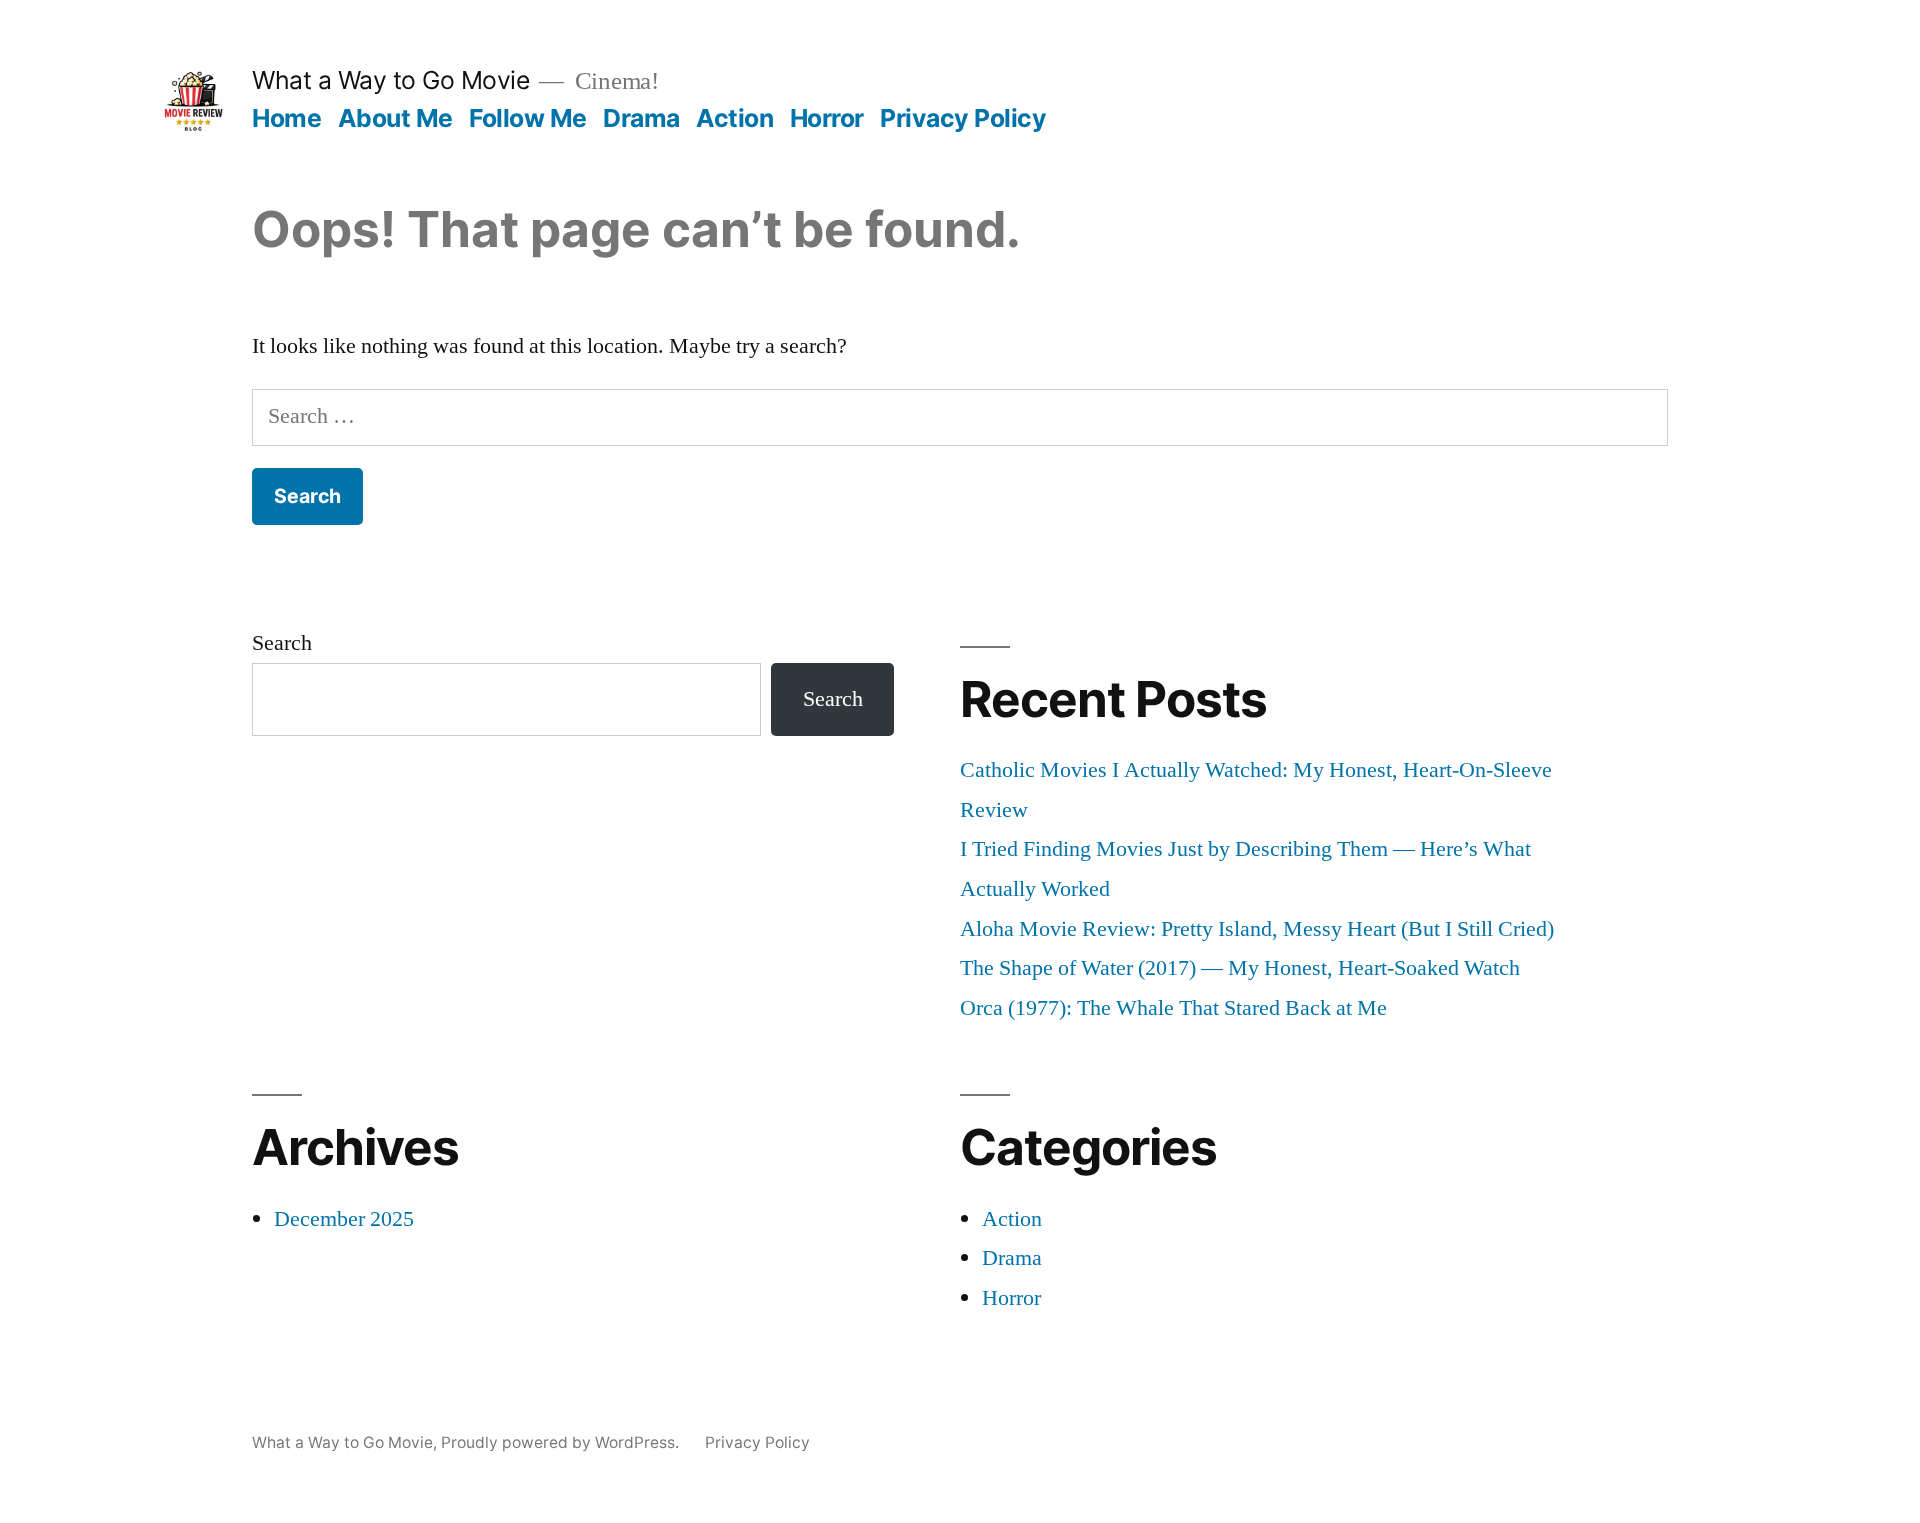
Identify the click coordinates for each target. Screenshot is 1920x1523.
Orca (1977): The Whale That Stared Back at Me (1173, 1008)
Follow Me (528, 118)
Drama (641, 118)
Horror (827, 118)
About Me (395, 118)
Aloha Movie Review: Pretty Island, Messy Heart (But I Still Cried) (1257, 929)
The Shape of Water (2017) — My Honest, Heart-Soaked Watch (1240, 968)
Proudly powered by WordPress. (562, 1442)
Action (734, 118)
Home (286, 118)
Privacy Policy (963, 118)
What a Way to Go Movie (390, 80)
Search (282, 643)
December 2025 (344, 1219)
